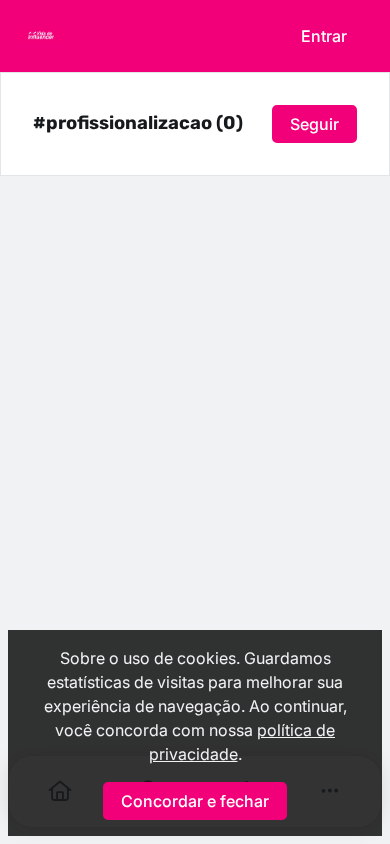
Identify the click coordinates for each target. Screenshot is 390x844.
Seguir (314, 124)
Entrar (324, 36)
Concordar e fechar (195, 801)
